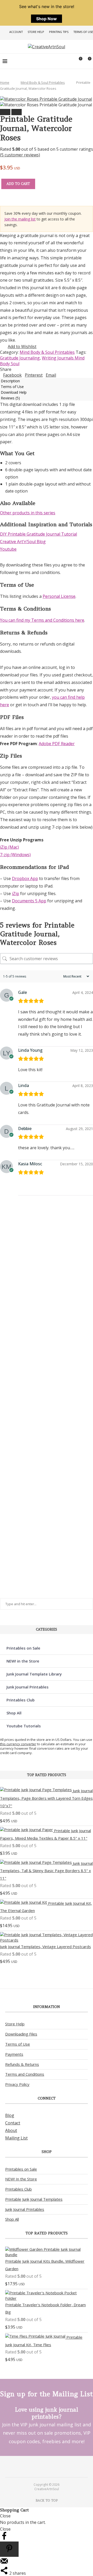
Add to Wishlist (22, 347)
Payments (14, 2054)
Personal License (59, 596)
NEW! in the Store (23, 1661)
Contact (13, 2123)
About (11, 2130)
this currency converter (18, 1744)
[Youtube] (50, 2466)
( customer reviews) (20, 155)
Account (16, 32)
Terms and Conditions (25, 2074)
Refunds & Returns (22, 2064)
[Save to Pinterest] (9, 2549)
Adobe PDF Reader (57, 744)
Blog (10, 2115)
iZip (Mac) (9, 847)
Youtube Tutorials (24, 1726)
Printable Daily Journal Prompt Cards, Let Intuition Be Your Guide (9, 1280)
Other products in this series (28, 513)
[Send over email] (4, 2564)
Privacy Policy (17, 2084)
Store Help (36, 32)
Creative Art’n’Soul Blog (23, 542)
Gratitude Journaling (20, 358)
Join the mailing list (20, 219)
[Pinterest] (43, 2466)
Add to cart (18, 184)
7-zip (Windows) (15, 855)
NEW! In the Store (21, 2179)
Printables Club (21, 1700)
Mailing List (16, 2138)
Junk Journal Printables (28, 1687)
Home (5, 82)
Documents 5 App (29, 901)
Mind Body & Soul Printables (43, 82)
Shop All (14, 1713)
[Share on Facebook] (4, 2539)
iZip (16, 894)
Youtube (8, 549)
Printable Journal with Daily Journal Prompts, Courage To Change (9, 1535)
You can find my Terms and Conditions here (42, 620)
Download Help (14, 392)
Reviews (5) (10, 398)
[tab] (47, 381)
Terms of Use (83, 32)
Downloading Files (21, 2034)
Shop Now (47, 19)
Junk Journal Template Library (34, 1674)
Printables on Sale (23, 1648)
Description (10, 381)
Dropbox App (25, 878)
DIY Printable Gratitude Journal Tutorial (38, 534)
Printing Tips (59, 32)
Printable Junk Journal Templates (34, 2199)
